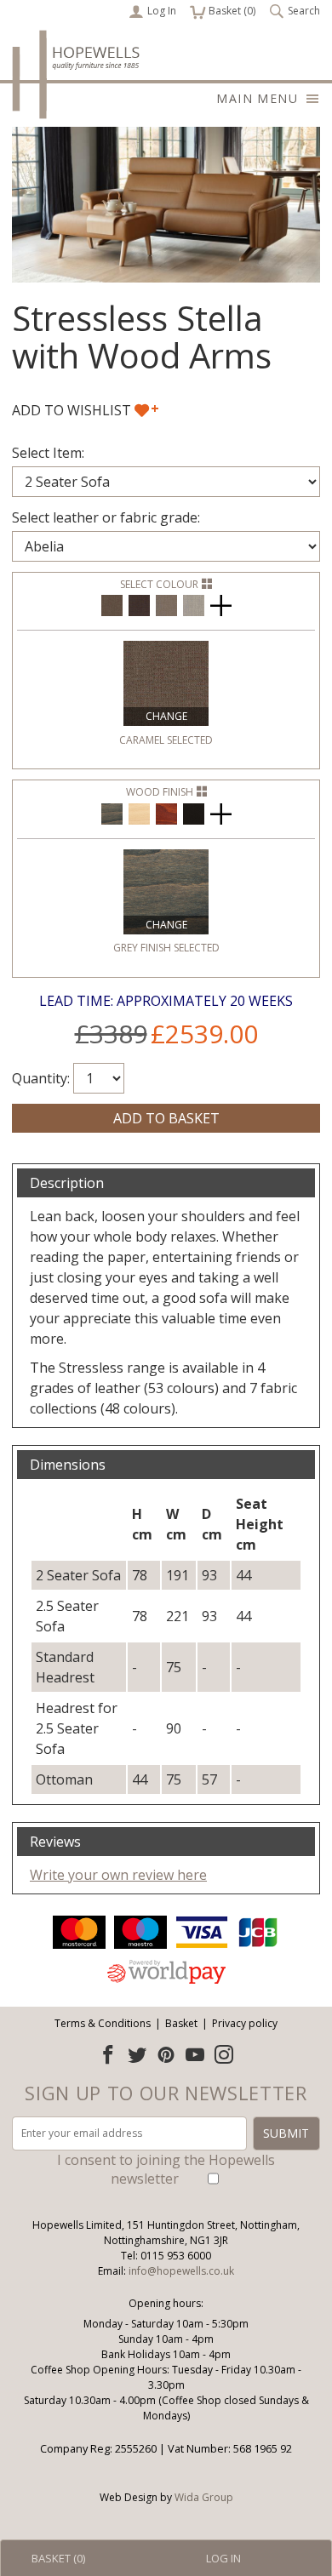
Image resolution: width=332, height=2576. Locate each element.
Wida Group (204, 2497)
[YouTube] (195, 2054)
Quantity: (41, 1078)
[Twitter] (137, 2054)
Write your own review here (118, 1875)
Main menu (257, 98)
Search (304, 11)
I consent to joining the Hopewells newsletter (166, 2169)
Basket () (223, 11)
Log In (162, 11)
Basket (181, 2023)
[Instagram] (224, 2054)
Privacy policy (245, 2023)
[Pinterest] (166, 2054)
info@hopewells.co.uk (181, 2271)
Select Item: (48, 453)
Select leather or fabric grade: (106, 517)
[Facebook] (108, 2054)
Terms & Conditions (103, 2023)
